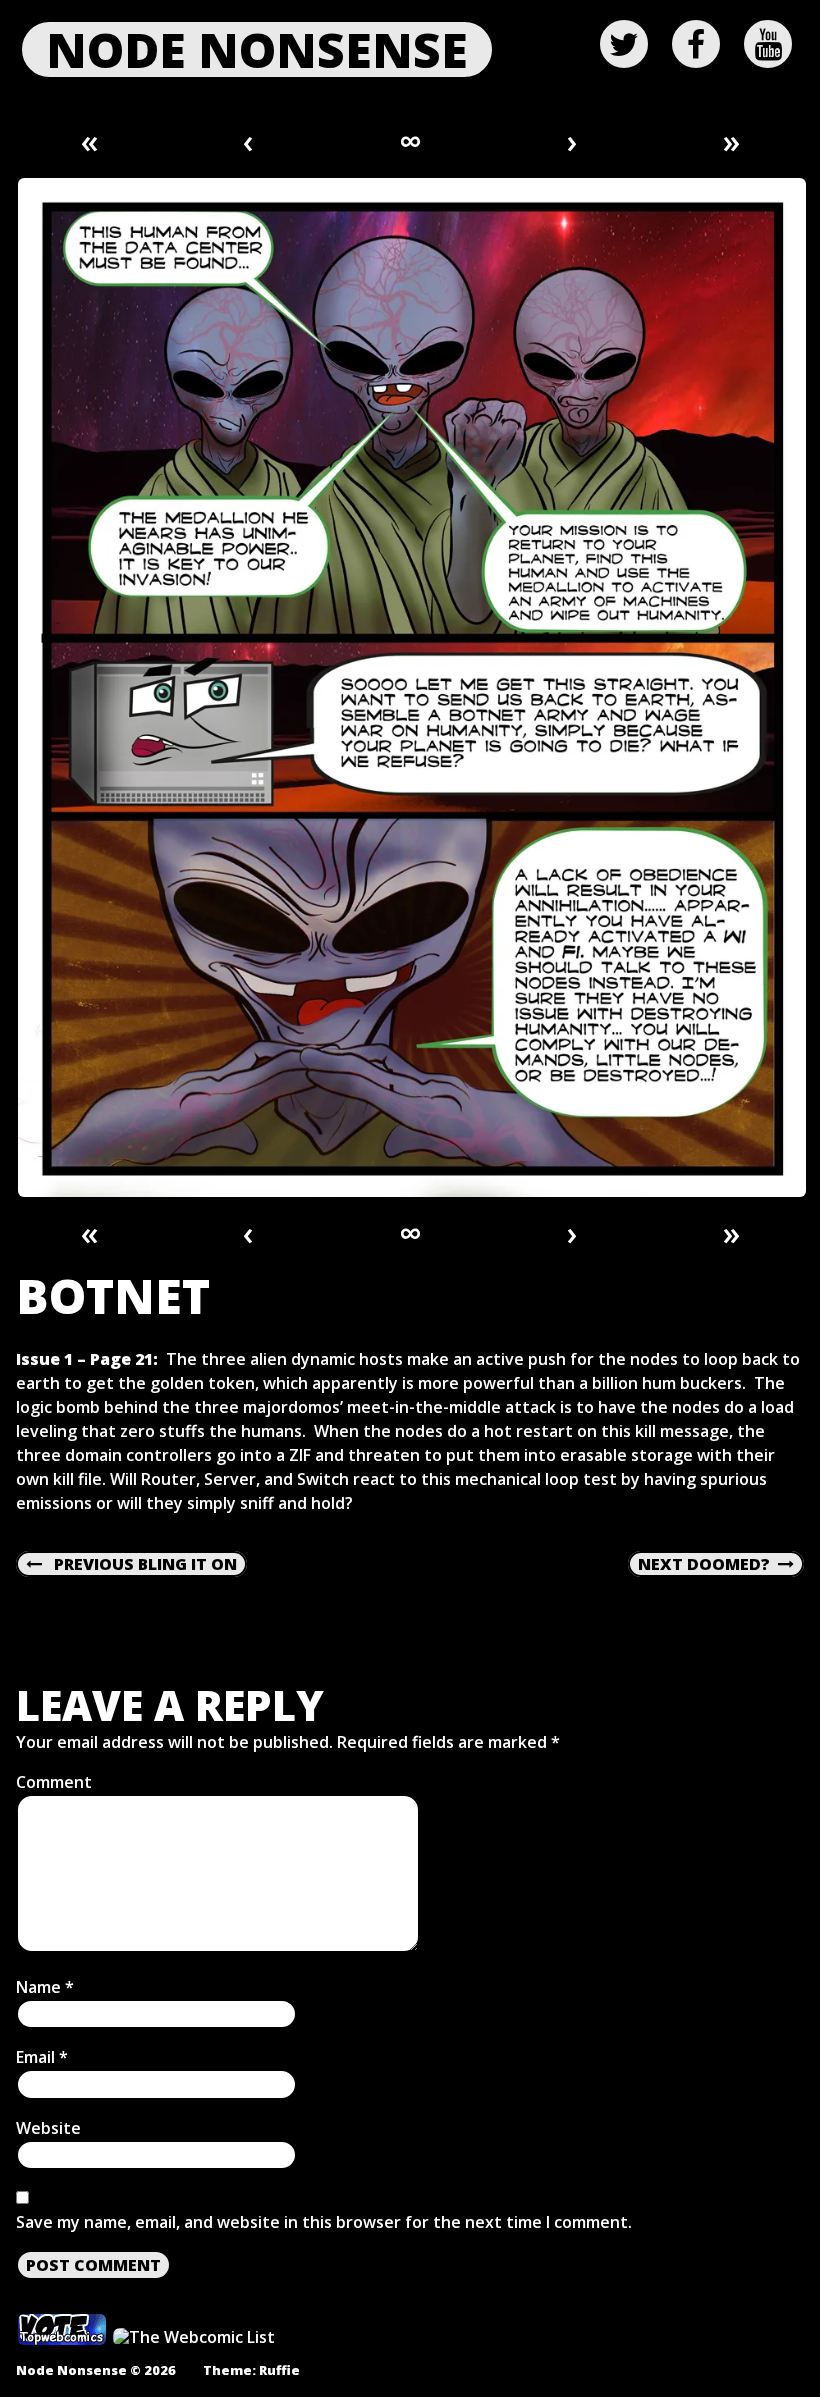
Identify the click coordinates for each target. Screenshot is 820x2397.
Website (48, 2128)
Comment (54, 1782)
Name (45, 1987)
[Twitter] (624, 44)
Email (42, 2057)
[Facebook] (696, 44)
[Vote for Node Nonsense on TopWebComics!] (62, 2338)
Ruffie (279, 2370)
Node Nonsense (257, 49)
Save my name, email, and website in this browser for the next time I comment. (324, 2222)
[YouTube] (768, 44)
